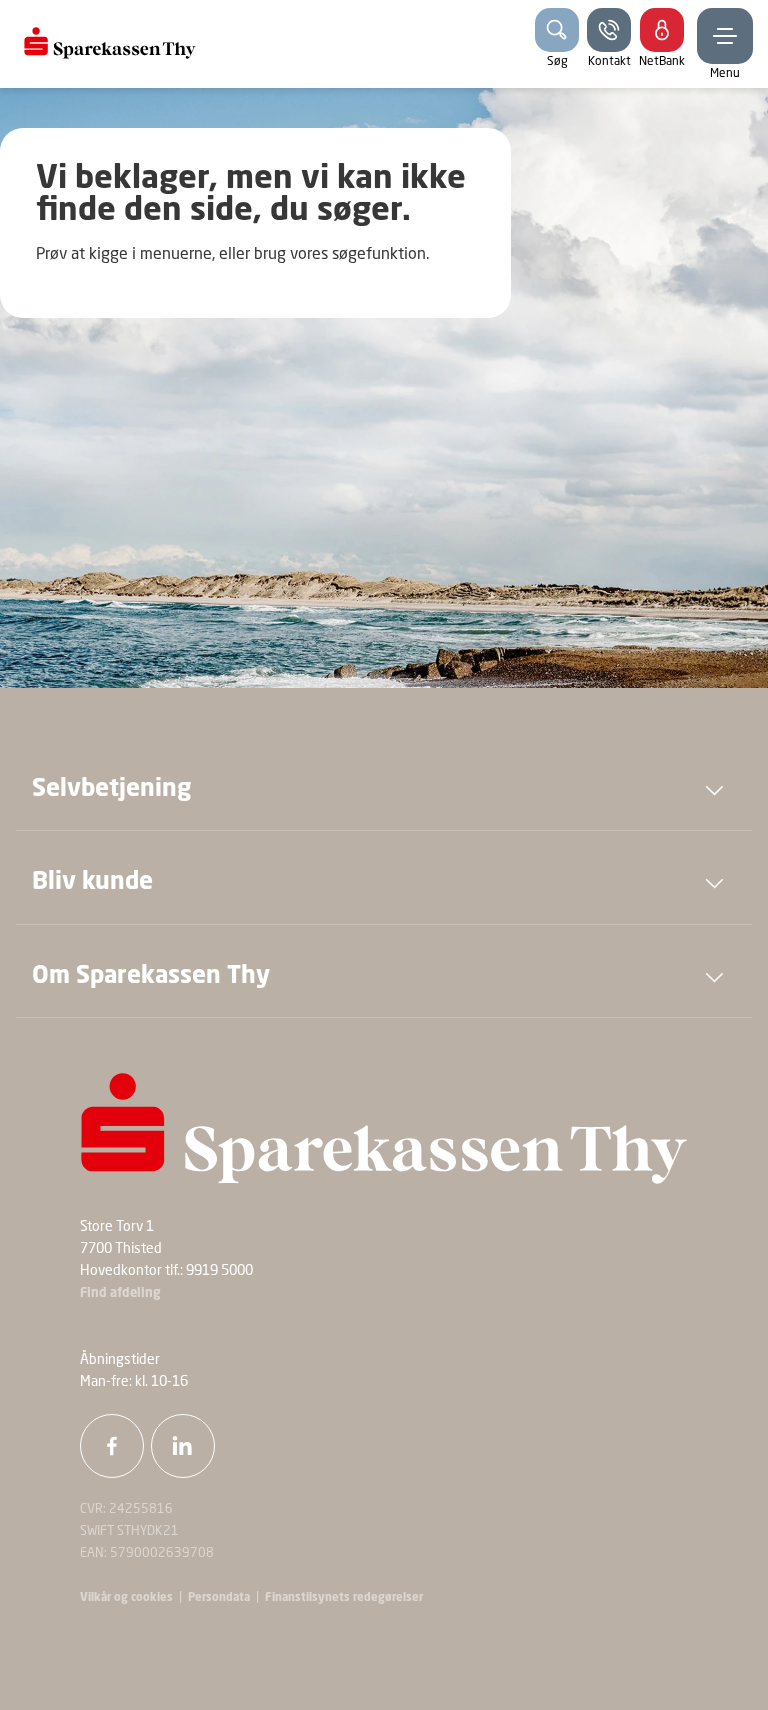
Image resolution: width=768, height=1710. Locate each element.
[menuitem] (110, 44)
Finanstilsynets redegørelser (342, 1598)
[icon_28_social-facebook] (112, 1446)
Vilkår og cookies (126, 1598)
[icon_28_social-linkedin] (183, 1446)
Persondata (219, 1598)
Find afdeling (120, 1293)
